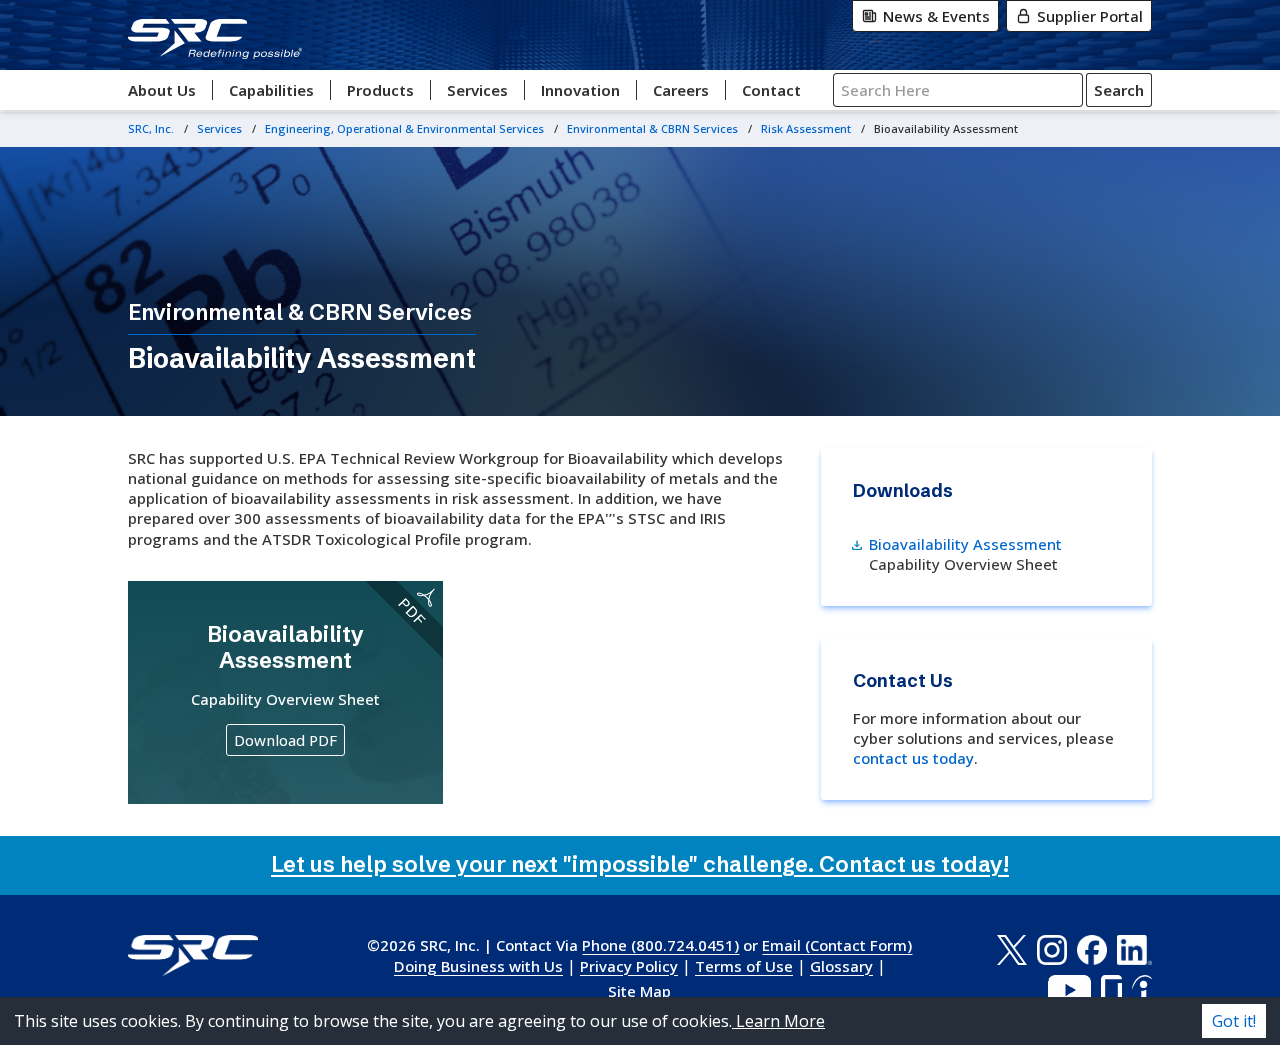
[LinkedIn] (1134, 950)
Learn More (778, 1021)
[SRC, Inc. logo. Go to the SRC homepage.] (193, 955)
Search (1119, 90)
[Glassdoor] (1111, 990)
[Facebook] (1092, 950)
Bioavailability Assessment (965, 543)
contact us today (913, 758)
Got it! (1234, 1021)
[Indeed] (1142, 990)
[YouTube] (1069, 990)
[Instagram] (1052, 950)
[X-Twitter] (1011, 950)
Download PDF (285, 740)
